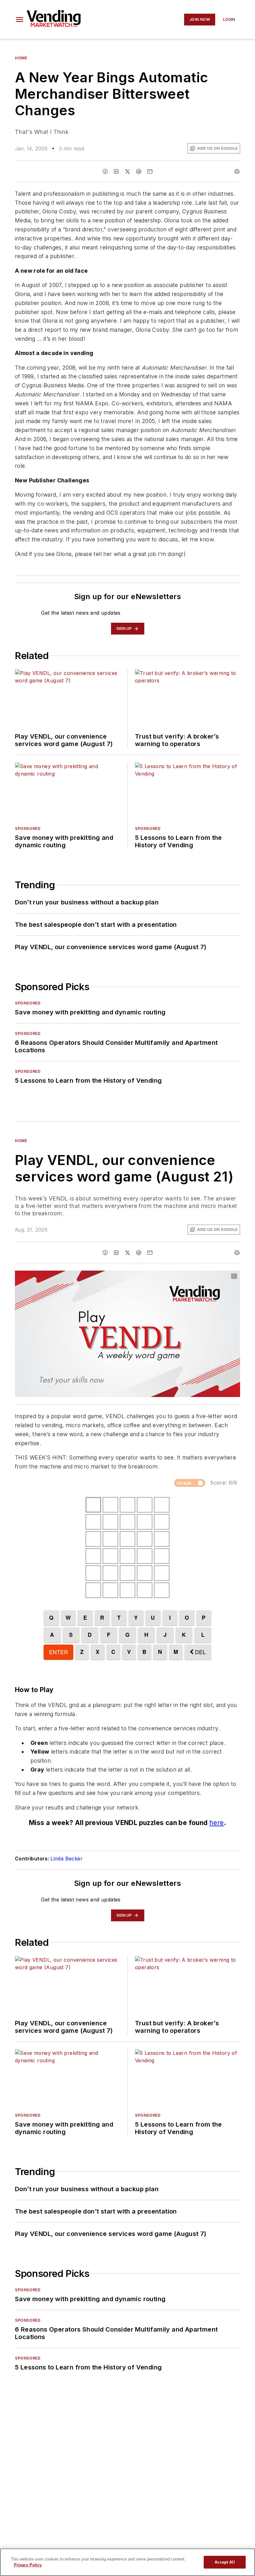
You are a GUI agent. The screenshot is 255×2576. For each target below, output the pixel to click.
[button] (20, 20)
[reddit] (139, 171)
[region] (127, 2562)
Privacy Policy (28, 2565)
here (217, 1835)
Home (21, 58)
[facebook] (105, 171)
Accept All (225, 2562)
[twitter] (127, 171)
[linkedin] (116, 171)
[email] (150, 171)
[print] (237, 171)
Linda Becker (67, 1871)
